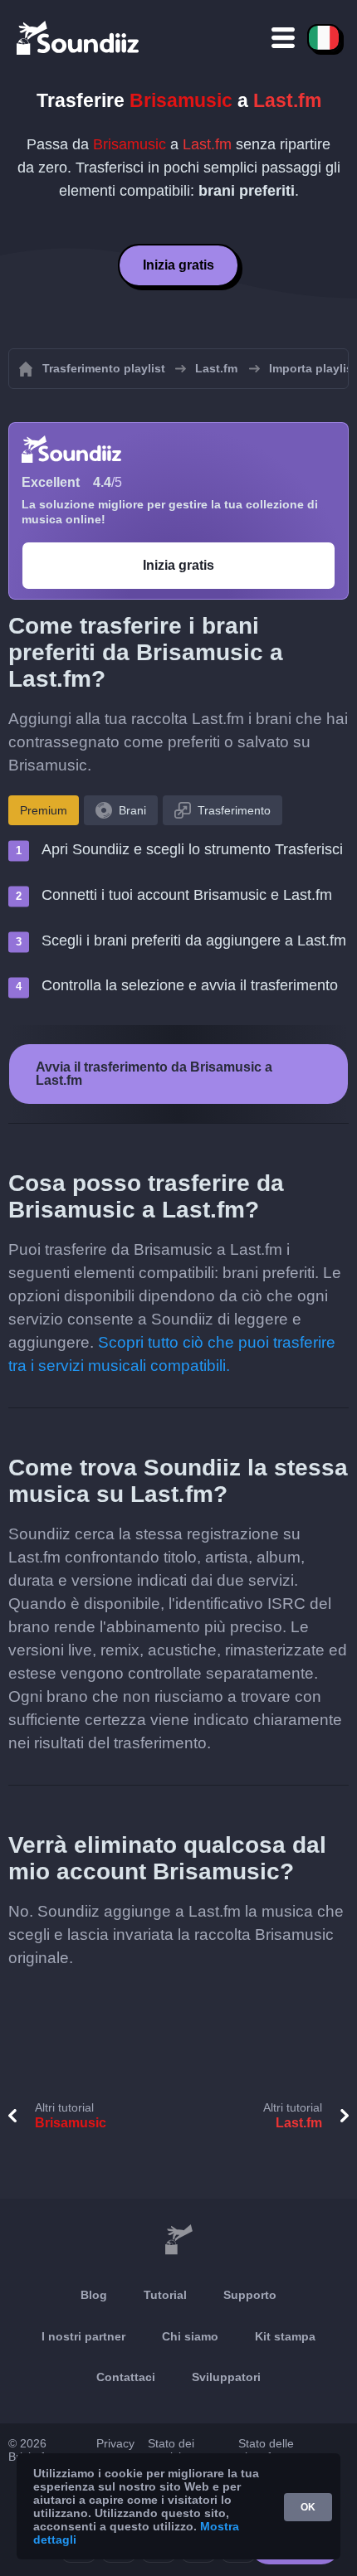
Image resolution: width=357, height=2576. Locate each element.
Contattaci (126, 2377)
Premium (44, 810)
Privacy (115, 2443)
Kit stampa (285, 2336)
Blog (94, 2295)
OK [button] (308, 2507)
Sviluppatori (226, 2377)
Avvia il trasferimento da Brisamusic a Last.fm (154, 1074)
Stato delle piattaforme (268, 2450)
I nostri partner (83, 2336)
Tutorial (165, 2295)
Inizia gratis (178, 265)
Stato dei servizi (171, 2450)
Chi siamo (190, 2336)
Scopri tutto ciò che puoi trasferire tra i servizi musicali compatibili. (172, 1354)
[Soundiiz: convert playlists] (178, 2240)
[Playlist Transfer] (79, 37)
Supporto (250, 2295)
